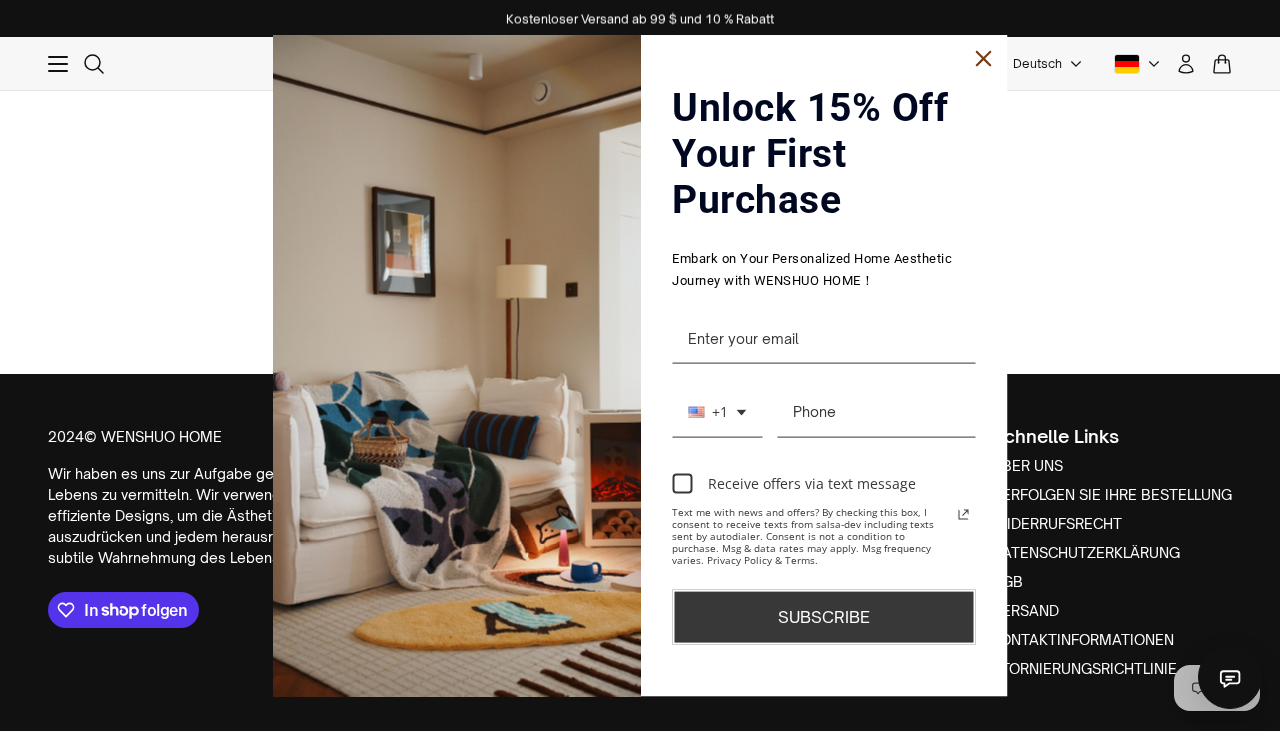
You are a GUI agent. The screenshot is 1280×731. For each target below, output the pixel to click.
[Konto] (1186, 64)
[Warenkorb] (1222, 64)
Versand (1025, 610)
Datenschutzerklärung (1086, 552)
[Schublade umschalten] (58, 64)
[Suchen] (94, 64)
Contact (1230, 677)
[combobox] (717, 413)
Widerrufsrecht (1057, 523)
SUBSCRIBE (824, 617)
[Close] (984, 58)
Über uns (1027, 465)
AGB (1007, 581)
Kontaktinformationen (1083, 639)
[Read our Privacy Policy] (964, 515)
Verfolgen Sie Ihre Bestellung (1112, 494)
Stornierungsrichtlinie (1084, 668)
